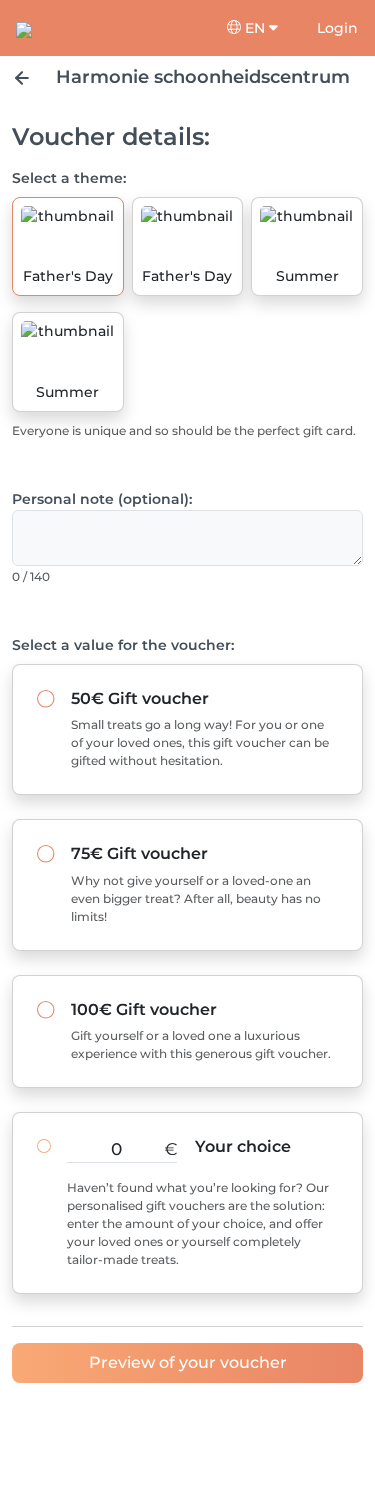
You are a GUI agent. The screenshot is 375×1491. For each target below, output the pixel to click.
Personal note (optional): (102, 499)
